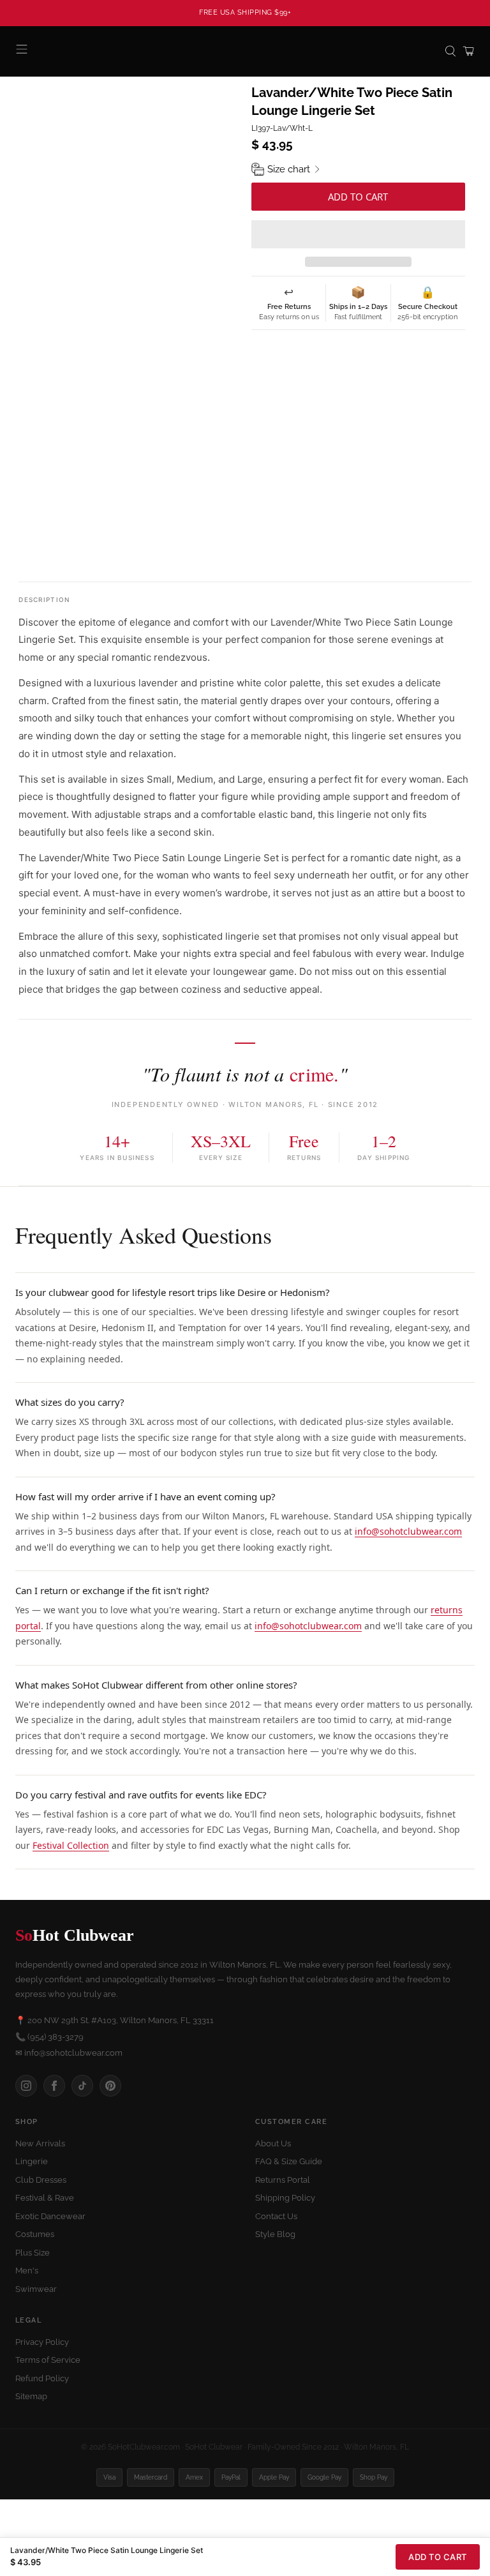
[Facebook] (54, 2086)
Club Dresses (41, 2180)
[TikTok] (82, 2086)
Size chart (289, 169)
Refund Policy (42, 2378)
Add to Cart (438, 2557)
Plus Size (33, 2253)
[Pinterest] (110, 2086)
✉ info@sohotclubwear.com (69, 2053)
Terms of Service (48, 2360)
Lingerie (32, 2161)
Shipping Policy (285, 2198)
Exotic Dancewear (50, 2216)
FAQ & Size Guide (289, 2161)
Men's (27, 2271)
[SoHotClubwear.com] (245, 51)
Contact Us (276, 2216)
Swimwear (36, 2289)
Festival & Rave (45, 2198)
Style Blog (275, 2234)
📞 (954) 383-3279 (49, 2037)
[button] (358, 234)
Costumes (35, 2234)
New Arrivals (40, 2143)
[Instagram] (26, 2086)
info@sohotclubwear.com (408, 1531)
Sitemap (31, 2396)
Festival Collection (71, 1845)
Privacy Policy (42, 2342)
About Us (273, 2143)
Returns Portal (283, 2180)
